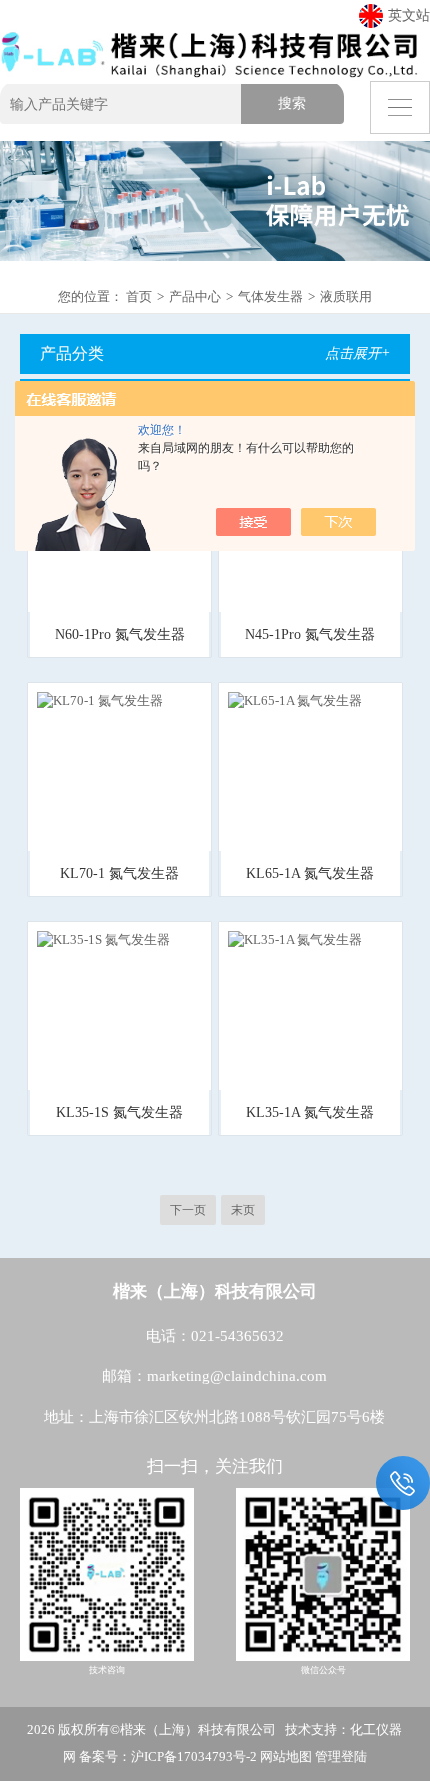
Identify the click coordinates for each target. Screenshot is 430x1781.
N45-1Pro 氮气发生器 (310, 634)
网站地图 (286, 1756)
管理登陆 (341, 1756)
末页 (243, 1210)
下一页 (188, 1210)
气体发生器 (270, 296)
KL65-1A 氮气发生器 (310, 873)
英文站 (409, 15)
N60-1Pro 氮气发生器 (120, 634)
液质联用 (346, 296)
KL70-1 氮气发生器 (119, 873)
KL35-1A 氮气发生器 (310, 1112)
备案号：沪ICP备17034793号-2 (168, 1756)
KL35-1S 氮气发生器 (119, 1112)
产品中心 (195, 296)
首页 (139, 296)
